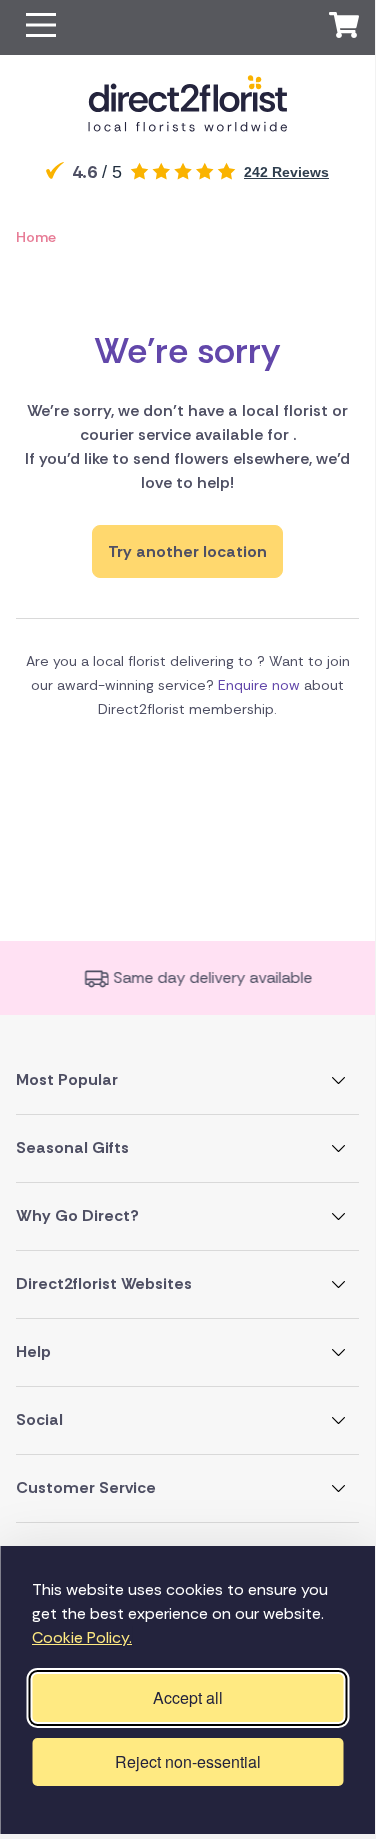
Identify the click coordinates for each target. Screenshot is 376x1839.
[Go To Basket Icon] (344, 28)
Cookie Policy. (82, 1637)
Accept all (188, 1697)
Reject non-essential (188, 1761)
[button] (41, 27)
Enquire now (259, 685)
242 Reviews (286, 172)
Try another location (187, 551)
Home (36, 237)
